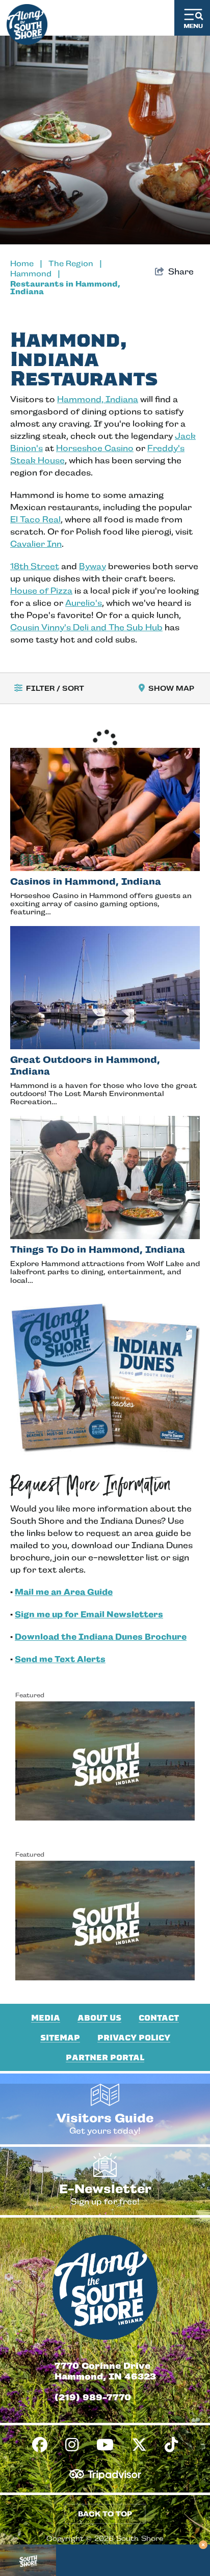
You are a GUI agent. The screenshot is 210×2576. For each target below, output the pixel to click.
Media (46, 2018)
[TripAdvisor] (105, 2474)
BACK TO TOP (105, 2514)
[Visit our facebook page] (40, 2445)
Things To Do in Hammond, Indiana (98, 1250)
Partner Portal (105, 2058)
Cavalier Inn (36, 544)
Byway (93, 566)
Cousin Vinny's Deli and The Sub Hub (86, 627)
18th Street (35, 566)
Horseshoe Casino (95, 448)
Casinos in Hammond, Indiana (86, 881)
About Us (99, 2018)
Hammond (35, 274)
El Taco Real (35, 520)
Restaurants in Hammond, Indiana (65, 288)
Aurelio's (84, 603)
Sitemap (60, 2038)
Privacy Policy (134, 2038)
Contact (159, 2018)
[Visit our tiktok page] (171, 2445)
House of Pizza (41, 591)
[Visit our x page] (139, 2445)
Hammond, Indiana (98, 399)
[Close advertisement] (203, 2545)
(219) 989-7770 (93, 2397)
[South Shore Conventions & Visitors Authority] (27, 22)
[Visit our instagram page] (72, 2445)
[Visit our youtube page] (105, 2445)
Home (26, 263)
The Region (75, 263)
